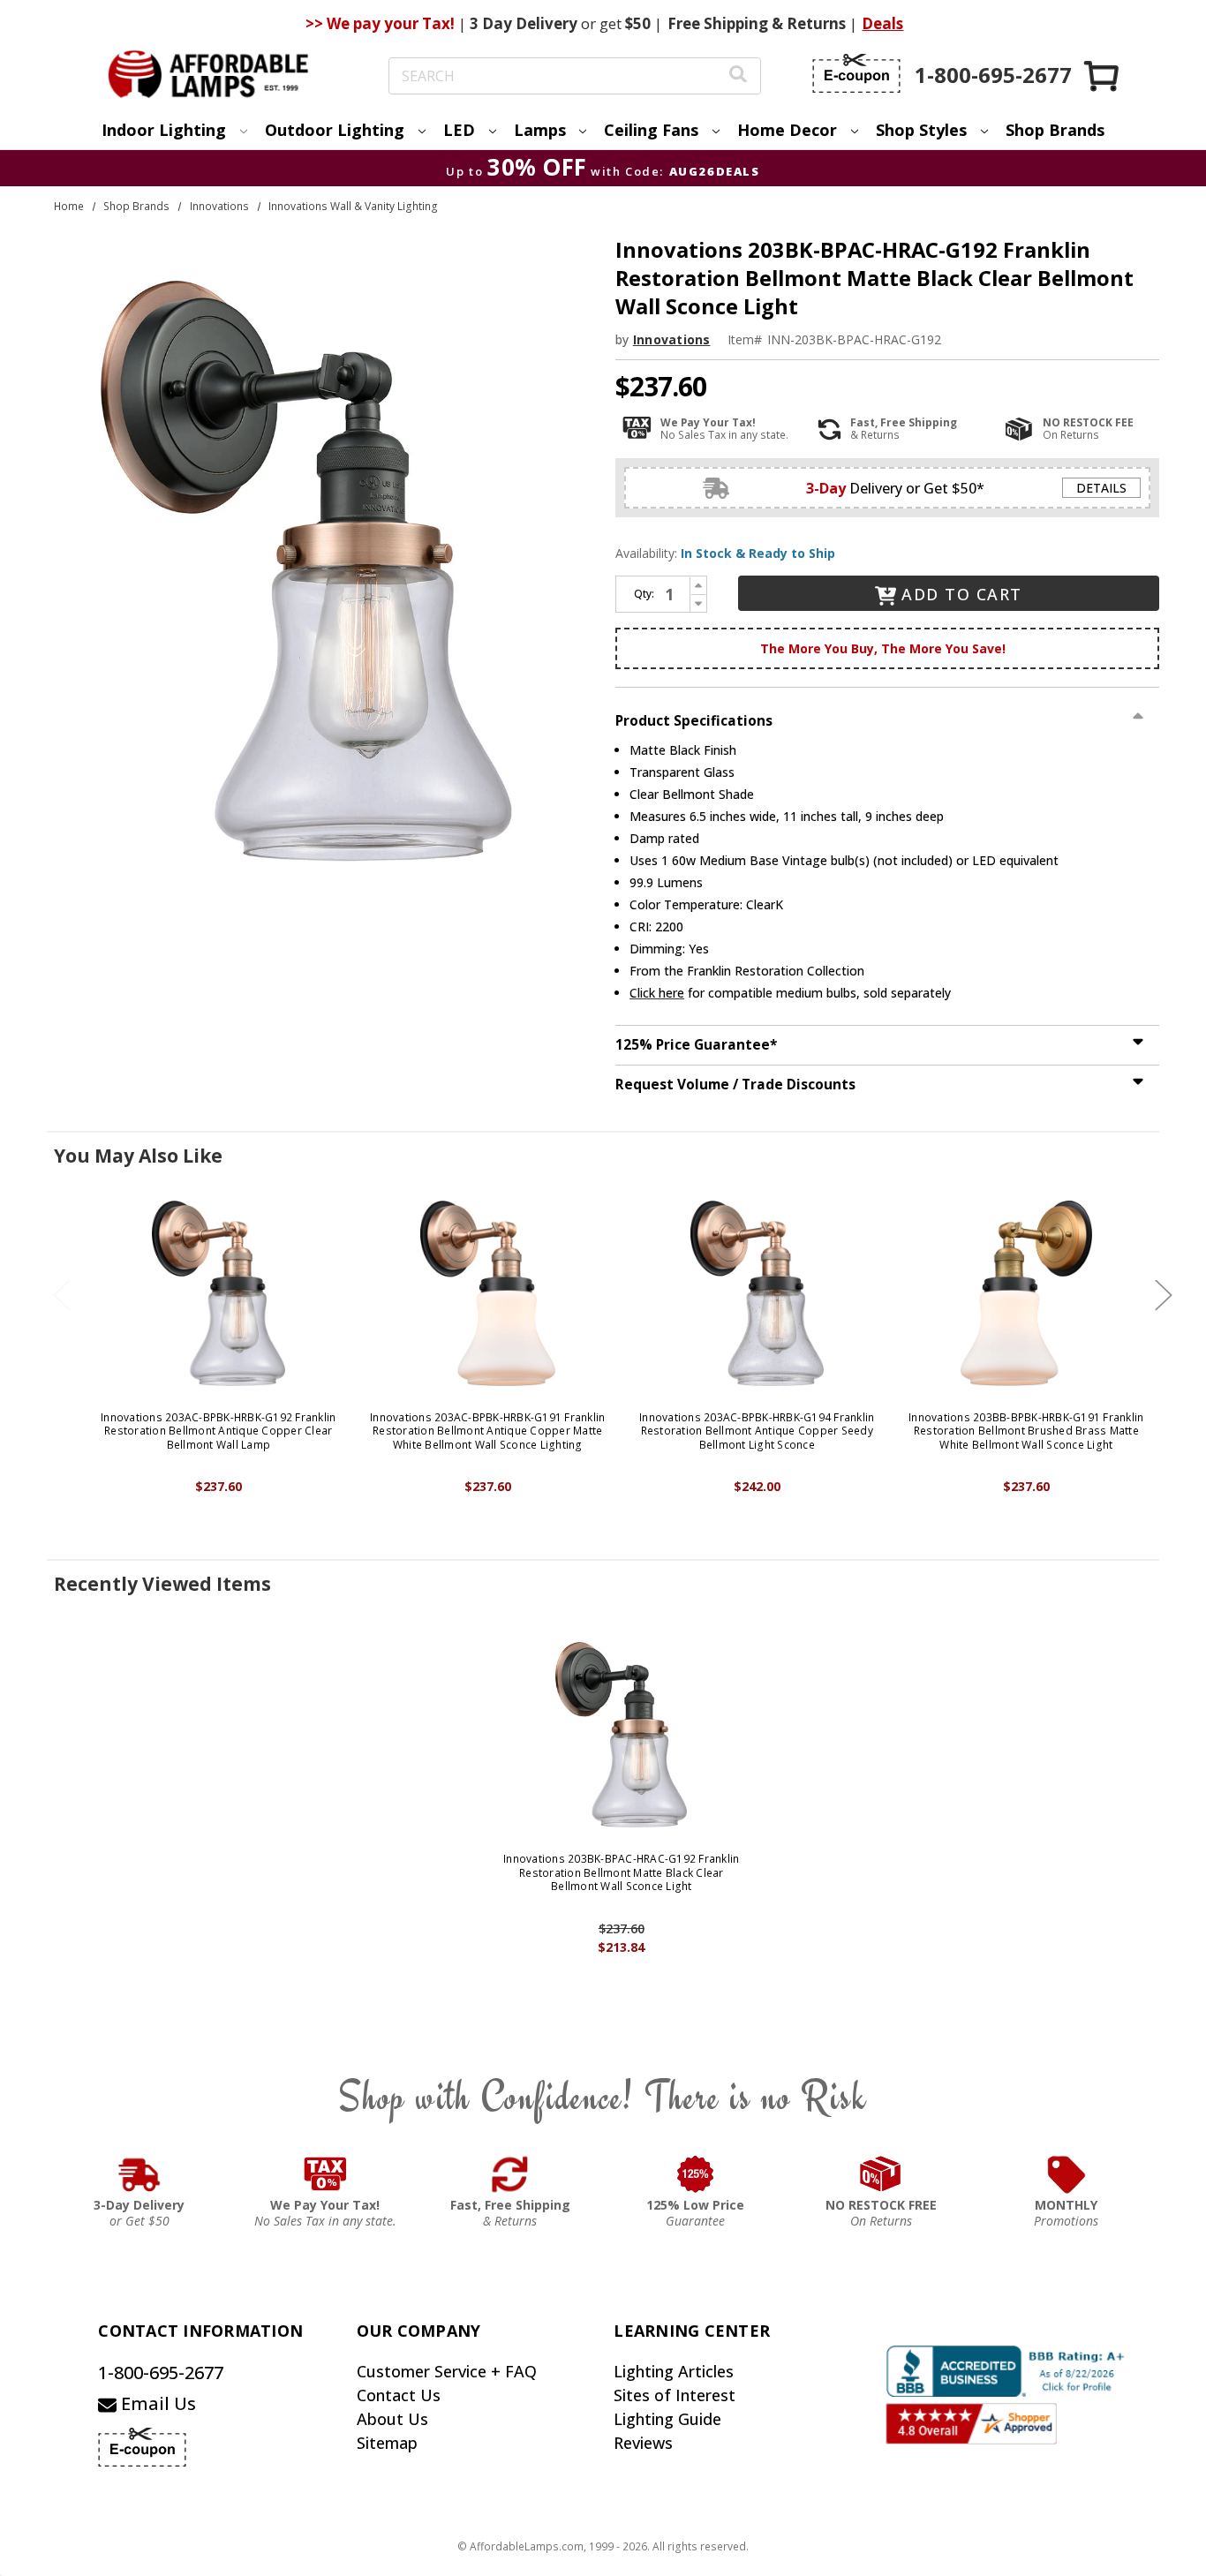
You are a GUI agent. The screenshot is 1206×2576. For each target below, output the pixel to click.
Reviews (643, 2443)
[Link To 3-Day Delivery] (139, 2174)
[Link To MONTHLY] (1067, 2174)
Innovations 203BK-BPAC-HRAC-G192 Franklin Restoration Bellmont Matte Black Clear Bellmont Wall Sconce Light (621, 1873)
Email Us (156, 2403)
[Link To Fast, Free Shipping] (510, 2174)
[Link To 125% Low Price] (696, 2174)
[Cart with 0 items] (1103, 75)
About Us (392, 2419)
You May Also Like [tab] (138, 1156)
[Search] (738, 76)
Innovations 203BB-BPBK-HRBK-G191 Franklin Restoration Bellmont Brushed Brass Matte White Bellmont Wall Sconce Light (1026, 1431)
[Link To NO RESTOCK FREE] (881, 2174)
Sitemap (387, 2443)
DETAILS (1101, 488)
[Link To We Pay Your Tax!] (325, 2174)
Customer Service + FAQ (447, 2371)
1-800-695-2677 (161, 2373)
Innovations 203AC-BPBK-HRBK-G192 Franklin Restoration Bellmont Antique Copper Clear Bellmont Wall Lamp (218, 1431)
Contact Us (399, 2395)
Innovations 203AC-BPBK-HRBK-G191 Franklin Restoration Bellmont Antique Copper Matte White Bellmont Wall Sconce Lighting (487, 1431)
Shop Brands (1055, 130)
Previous (62, 1295)
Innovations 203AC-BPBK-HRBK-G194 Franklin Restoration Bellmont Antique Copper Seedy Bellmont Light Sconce (757, 1431)
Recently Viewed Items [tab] (162, 1584)
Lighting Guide (667, 2419)
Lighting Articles (674, 2371)
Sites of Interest (675, 2395)
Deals (882, 23)
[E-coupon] (856, 73)
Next (1164, 1295)
